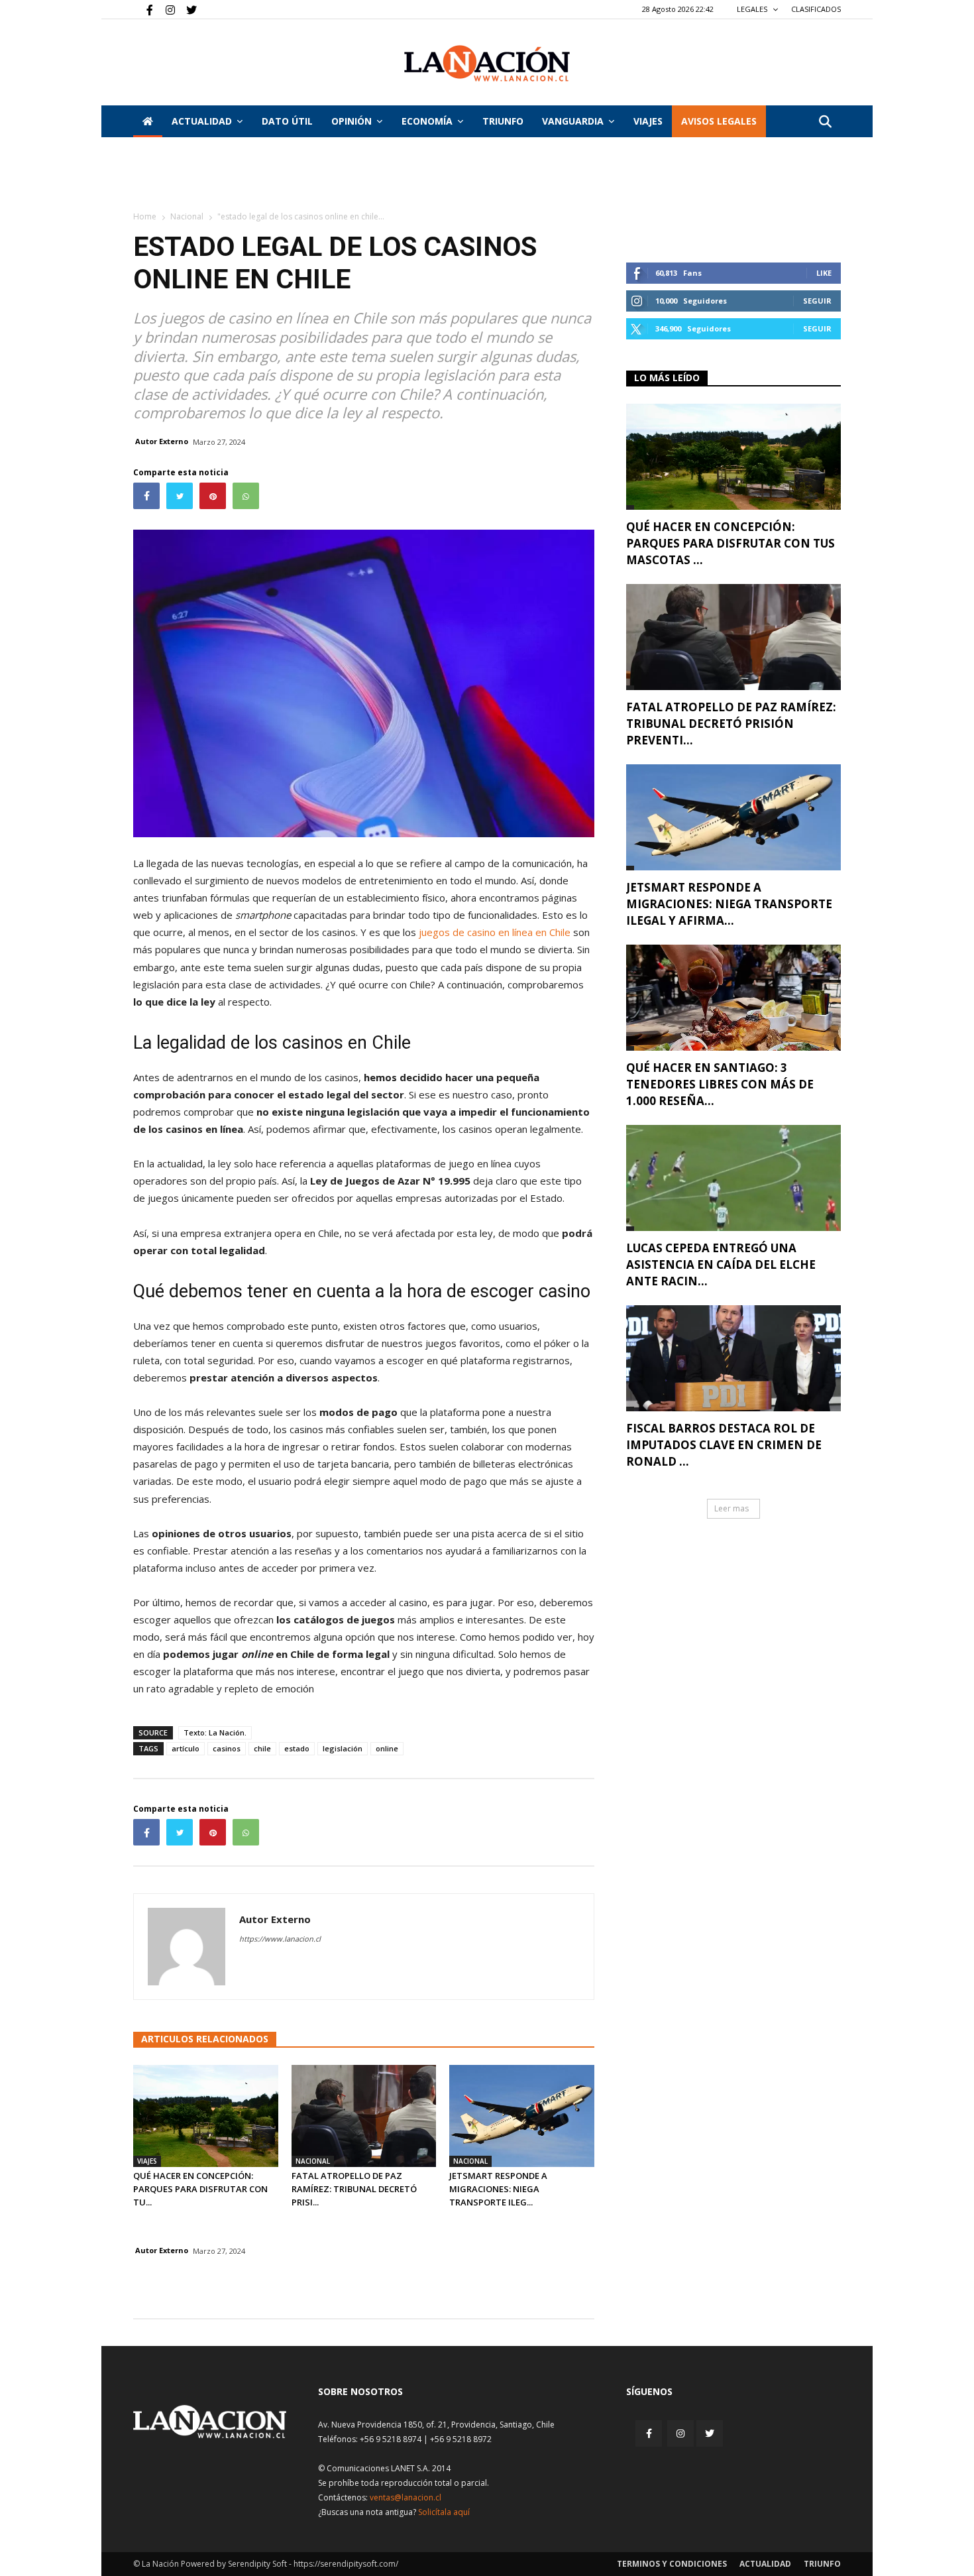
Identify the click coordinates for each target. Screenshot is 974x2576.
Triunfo (503, 121)
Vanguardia (573, 121)
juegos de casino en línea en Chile (495, 932)
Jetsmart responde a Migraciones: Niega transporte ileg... (498, 2189)
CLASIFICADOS (816, 9)
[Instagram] (165, 9)
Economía (427, 121)
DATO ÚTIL (287, 121)
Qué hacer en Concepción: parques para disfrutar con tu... (200, 2189)
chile (262, 1748)
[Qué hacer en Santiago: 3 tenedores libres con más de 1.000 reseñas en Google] (733, 998)
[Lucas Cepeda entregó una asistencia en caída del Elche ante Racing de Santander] (733, 1178)
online (387, 1748)
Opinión (352, 121)
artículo (186, 1748)
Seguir (817, 301)
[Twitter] (187, 9)
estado (297, 1748)
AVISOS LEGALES (719, 121)
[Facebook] (143, 9)
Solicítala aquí (444, 2512)
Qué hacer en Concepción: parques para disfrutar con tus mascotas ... (730, 543)
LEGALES (753, 9)
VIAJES (648, 121)
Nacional (187, 216)
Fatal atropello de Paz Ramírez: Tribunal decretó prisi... (354, 2189)
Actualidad (202, 121)
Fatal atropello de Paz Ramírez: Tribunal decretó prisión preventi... (731, 724)
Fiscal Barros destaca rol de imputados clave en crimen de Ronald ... (724, 1445)
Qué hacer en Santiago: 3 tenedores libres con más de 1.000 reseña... (720, 1084)
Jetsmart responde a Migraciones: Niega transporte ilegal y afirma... (729, 904)
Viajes (147, 2161)
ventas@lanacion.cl (406, 2497)
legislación (343, 1748)
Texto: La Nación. (215, 1732)
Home (145, 216)
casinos (227, 1748)
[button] (825, 122)
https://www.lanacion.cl (280, 1939)
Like (824, 273)
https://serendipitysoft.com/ (346, 2564)
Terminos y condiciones (672, 2564)
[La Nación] (487, 63)
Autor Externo (162, 441)
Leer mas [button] (731, 1508)
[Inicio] (148, 121)
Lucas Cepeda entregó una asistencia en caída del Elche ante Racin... (721, 1264)
